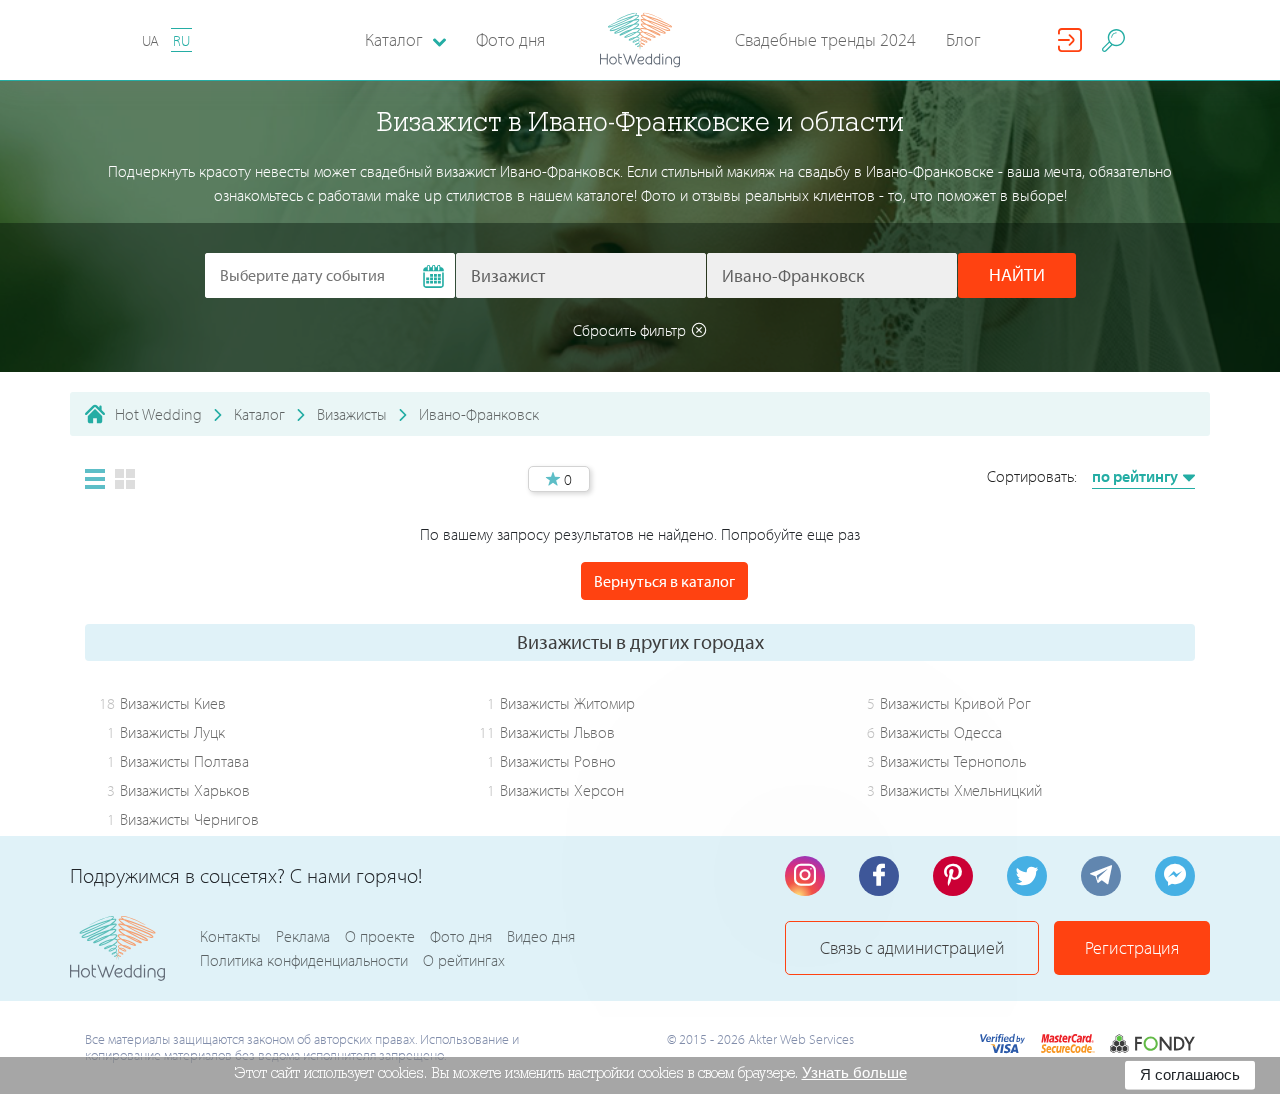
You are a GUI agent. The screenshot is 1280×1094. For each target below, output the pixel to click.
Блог (963, 39)
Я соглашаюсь (1190, 1074)
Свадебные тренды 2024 (825, 39)
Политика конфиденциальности (304, 960)
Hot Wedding (158, 414)
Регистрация (1132, 947)
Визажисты (352, 414)
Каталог (259, 414)
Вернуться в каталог (664, 581)
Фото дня (510, 39)
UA (150, 40)
